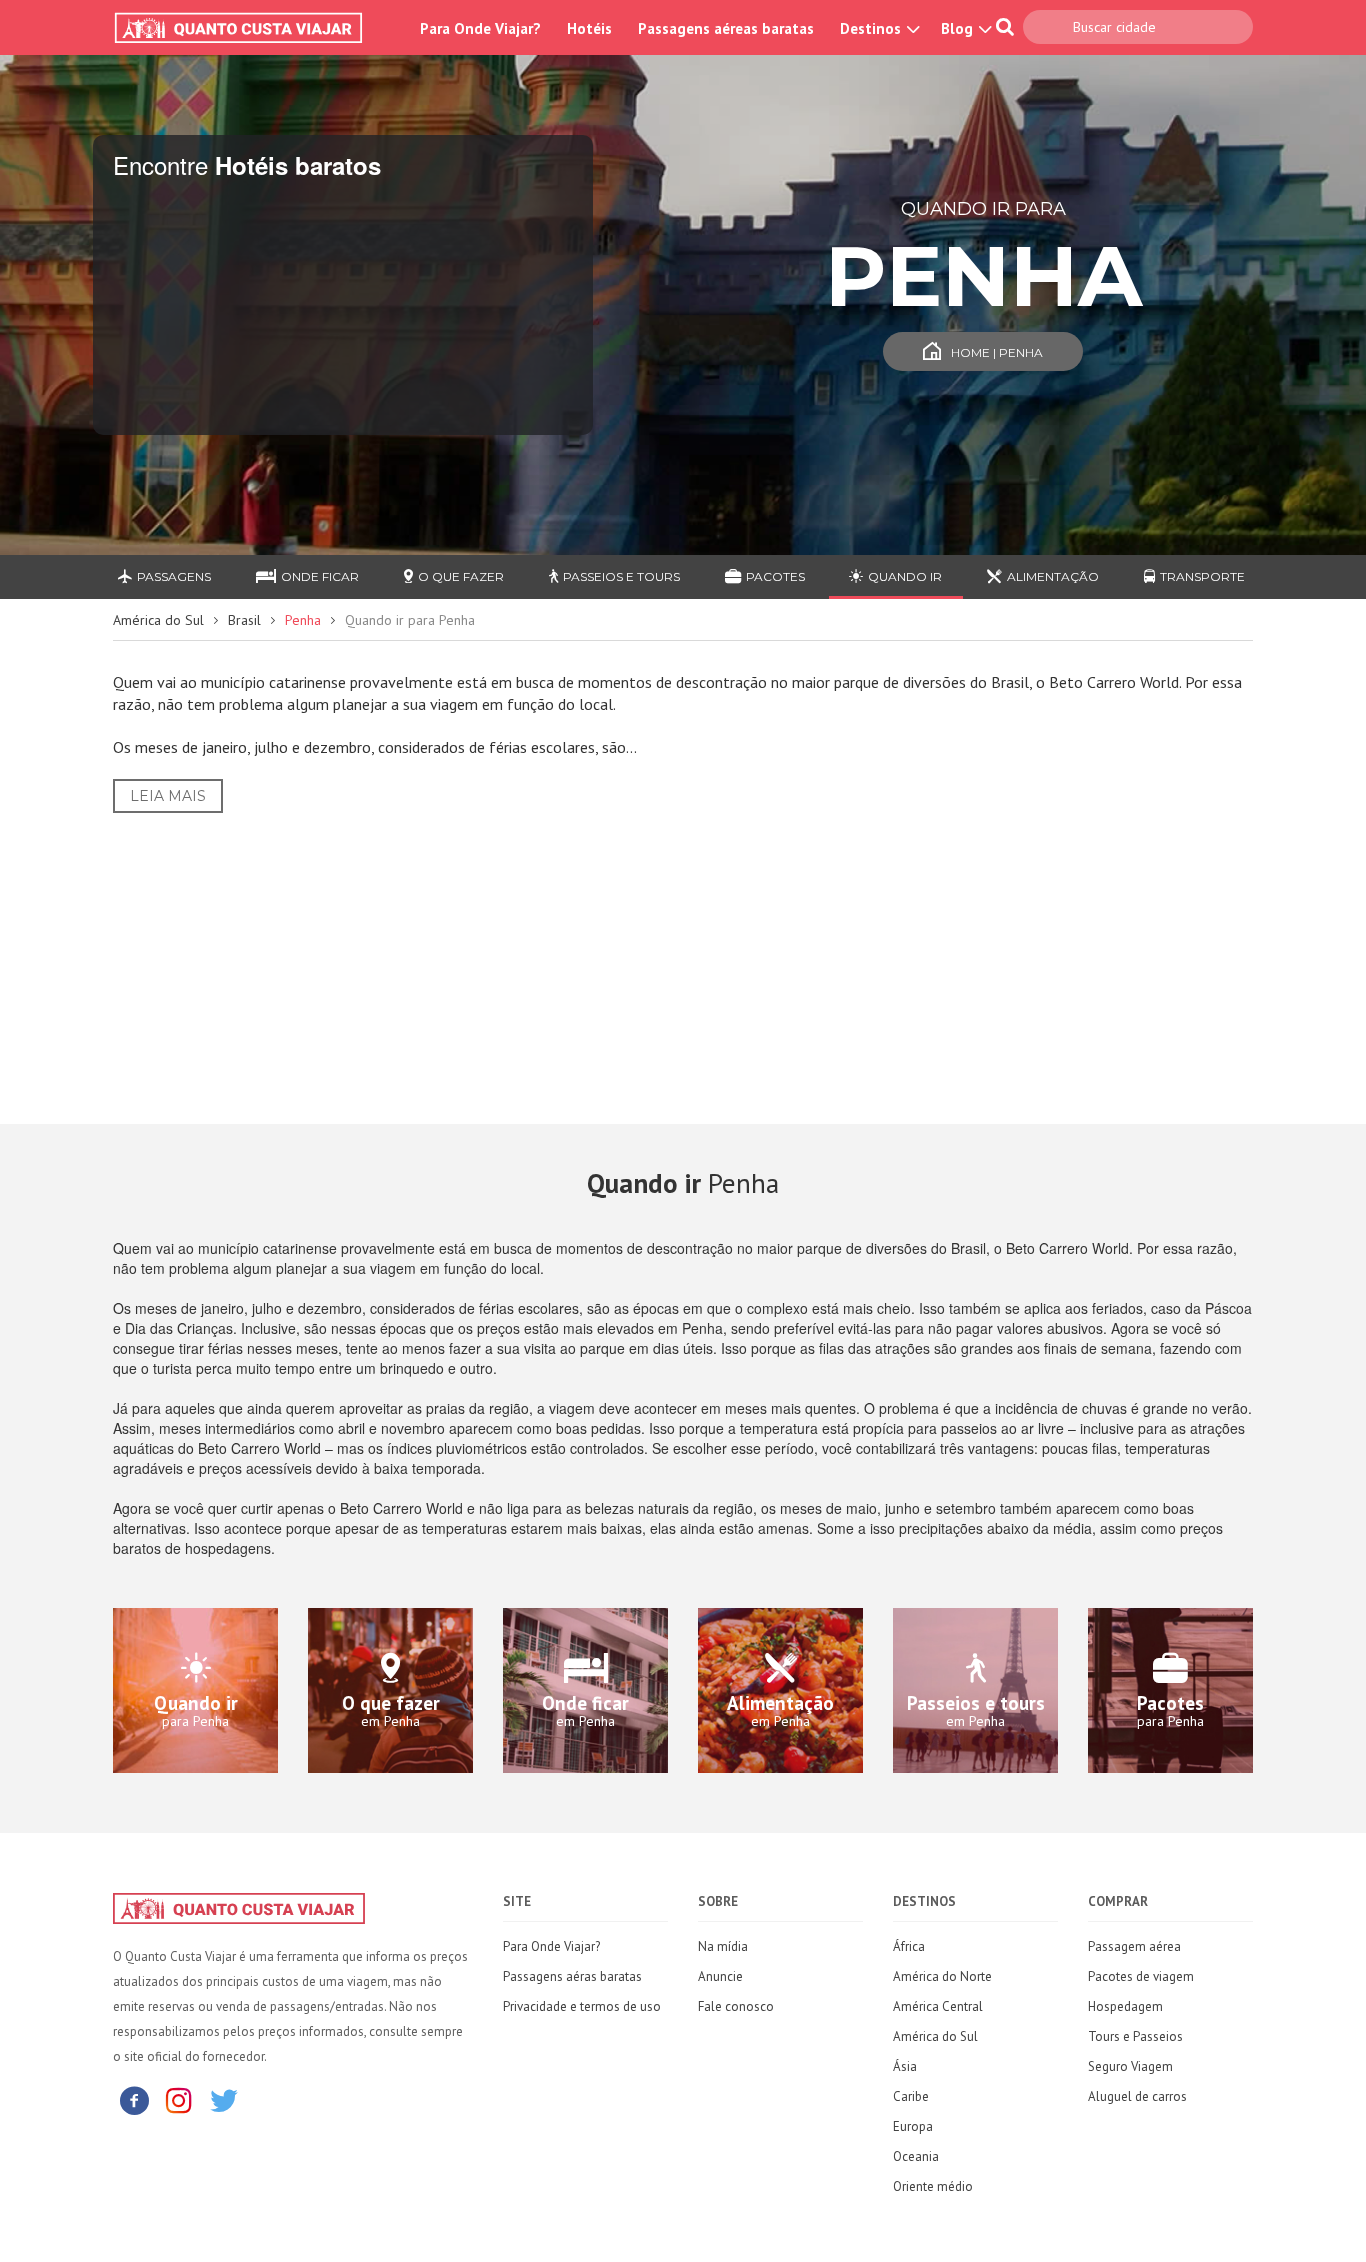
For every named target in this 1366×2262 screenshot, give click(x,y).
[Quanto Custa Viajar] (248, 28)
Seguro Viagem (1130, 2066)
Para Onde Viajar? (480, 28)
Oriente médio (933, 2186)
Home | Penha (997, 352)
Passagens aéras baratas (572, 1976)
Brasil (244, 620)
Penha (303, 620)
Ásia (905, 2066)
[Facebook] (134, 2099)
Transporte (1202, 576)
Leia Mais (168, 796)
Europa (913, 2126)
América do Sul (158, 620)
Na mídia (723, 1946)
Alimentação (1053, 576)
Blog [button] (959, 28)
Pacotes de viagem (1141, 1976)
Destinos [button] (872, 28)
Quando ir (905, 576)
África (909, 1946)
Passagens (174, 576)
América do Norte (942, 1976)
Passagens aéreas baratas (726, 28)
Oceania (916, 2156)
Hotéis (589, 28)
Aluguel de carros (1137, 2096)
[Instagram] (179, 2099)
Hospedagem (1125, 2006)
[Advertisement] (683, 953)
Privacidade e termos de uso (582, 2006)
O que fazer (461, 576)
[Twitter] (224, 2099)
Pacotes (775, 576)
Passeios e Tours (621, 576)
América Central (938, 2006)
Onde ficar (320, 576)
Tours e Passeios (1135, 2036)
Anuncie (720, 1976)
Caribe (911, 2096)
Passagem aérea (1134, 1946)
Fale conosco (736, 2006)
